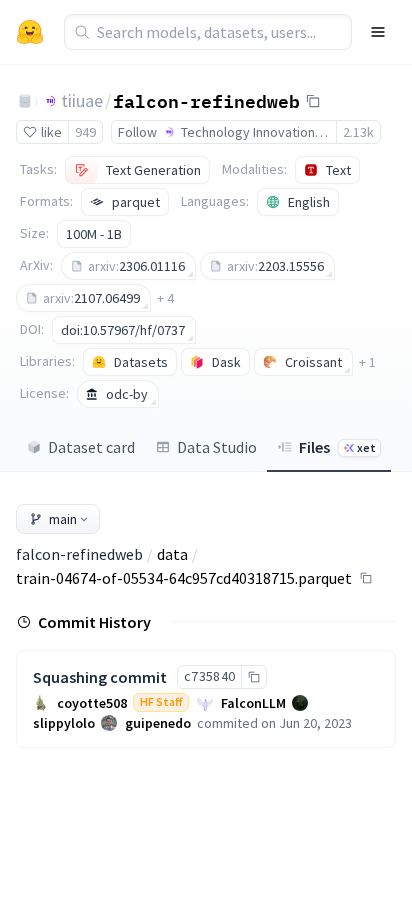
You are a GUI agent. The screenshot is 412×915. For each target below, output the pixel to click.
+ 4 (165, 298)
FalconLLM (253, 703)
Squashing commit (100, 677)
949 (85, 132)
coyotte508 (92, 703)
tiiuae (82, 100)
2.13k (358, 132)
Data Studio (217, 447)
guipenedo (158, 723)
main (63, 519)
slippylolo (64, 723)
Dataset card (91, 447)
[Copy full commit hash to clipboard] (253, 677)
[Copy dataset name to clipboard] (313, 101)
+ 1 (367, 362)
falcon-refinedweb (206, 100)
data (172, 554)
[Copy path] (366, 578)
